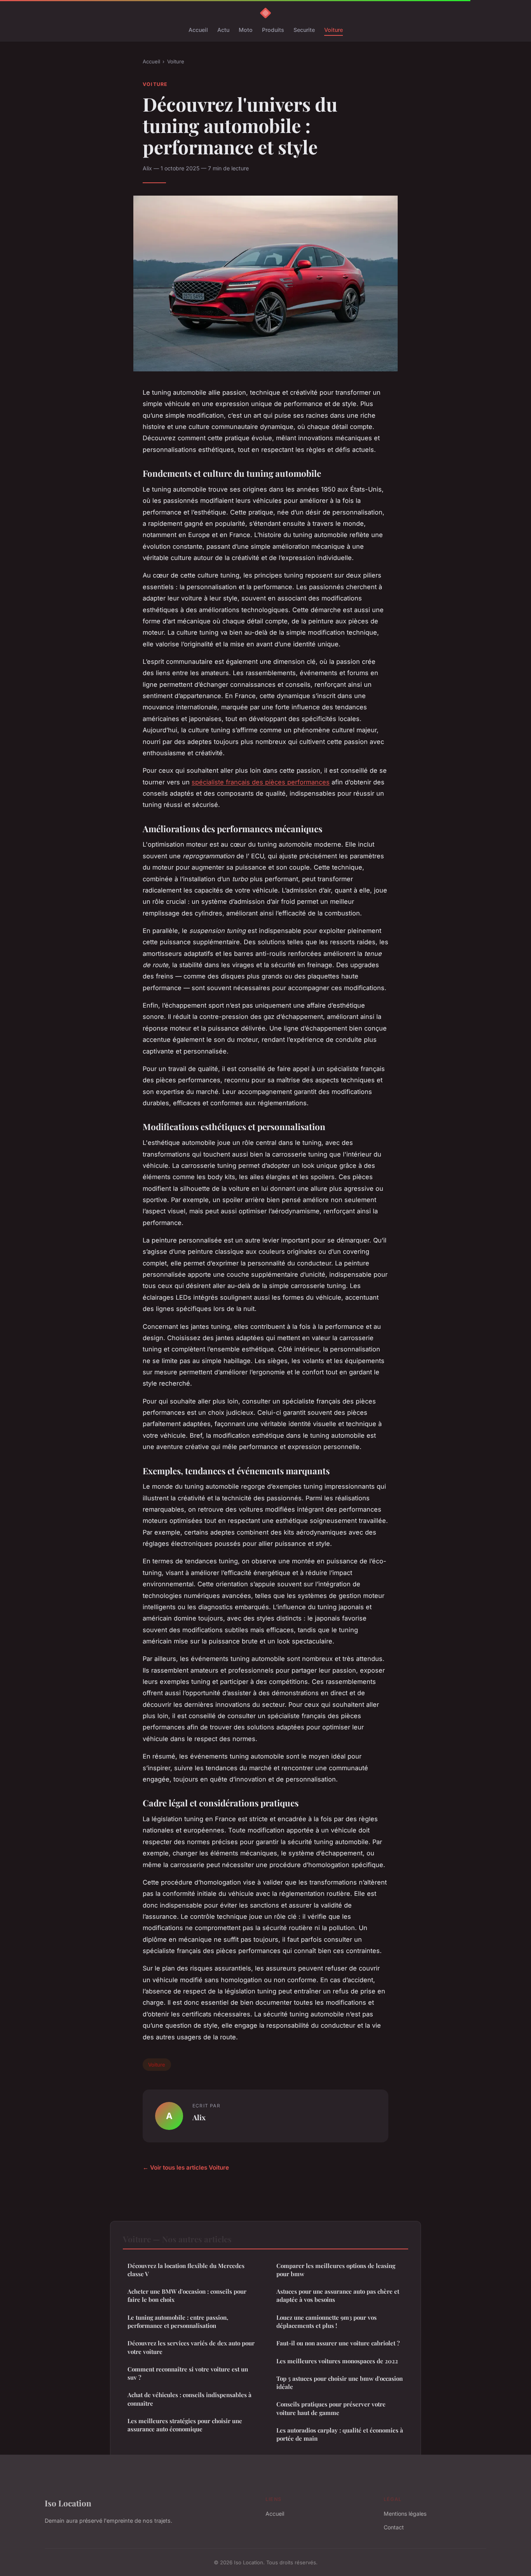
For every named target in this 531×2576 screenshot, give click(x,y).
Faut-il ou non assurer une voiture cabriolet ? (338, 2343)
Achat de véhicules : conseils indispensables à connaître (190, 2399)
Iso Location (68, 2503)
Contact (394, 2527)
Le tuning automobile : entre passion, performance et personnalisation (178, 2321)
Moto (246, 30)
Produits (273, 30)
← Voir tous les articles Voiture (186, 2167)
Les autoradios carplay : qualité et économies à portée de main (340, 2434)
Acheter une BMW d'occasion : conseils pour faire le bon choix (187, 2295)
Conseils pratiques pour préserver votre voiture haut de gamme (331, 2408)
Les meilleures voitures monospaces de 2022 (337, 2361)
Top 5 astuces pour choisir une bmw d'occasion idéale (340, 2383)
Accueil (198, 30)
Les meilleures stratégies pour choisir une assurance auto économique (185, 2425)
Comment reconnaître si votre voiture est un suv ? (188, 2373)
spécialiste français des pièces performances (261, 782)
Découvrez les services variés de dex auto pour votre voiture (191, 2347)
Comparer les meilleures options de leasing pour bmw (336, 2270)
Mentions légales (405, 2514)
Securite (304, 30)
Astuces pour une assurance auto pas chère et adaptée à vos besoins (338, 2295)
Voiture (334, 30)
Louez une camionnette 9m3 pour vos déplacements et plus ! (327, 2321)
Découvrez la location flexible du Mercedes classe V (186, 2270)
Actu (223, 30)
